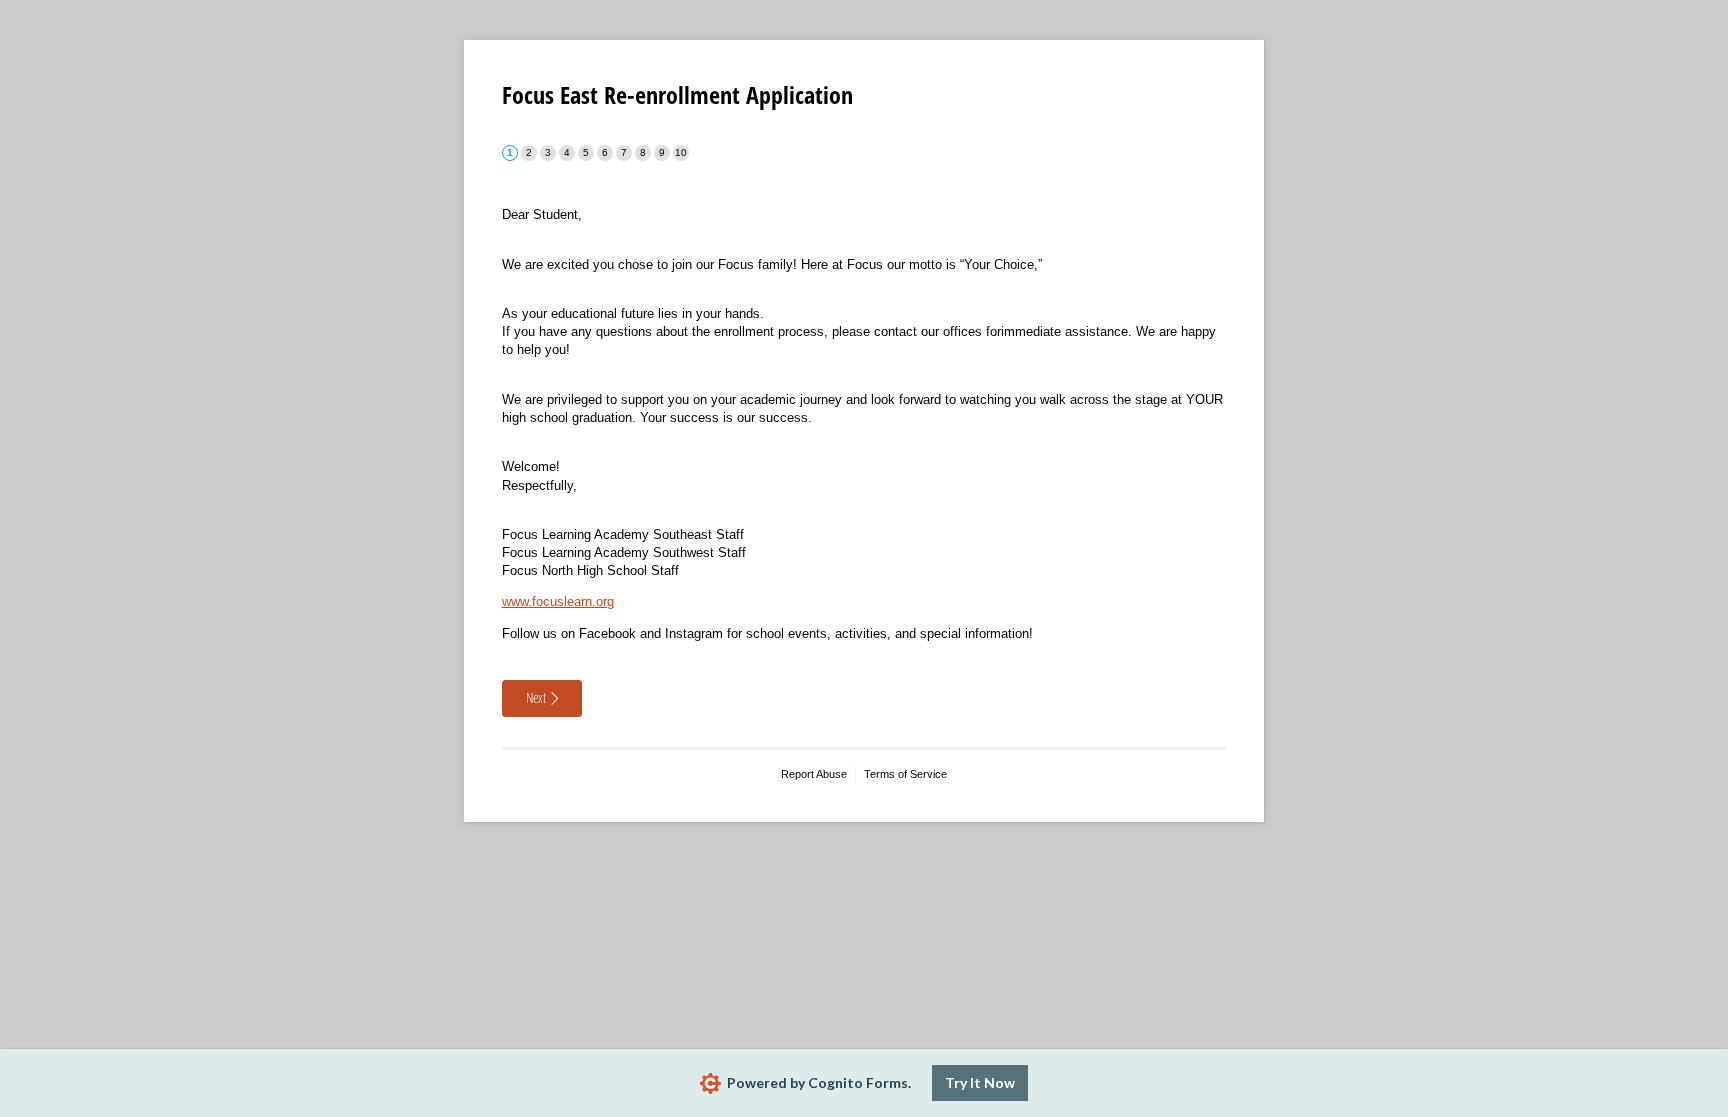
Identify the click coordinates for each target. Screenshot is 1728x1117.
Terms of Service (905, 774)
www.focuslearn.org (558, 601)
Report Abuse (814, 774)
